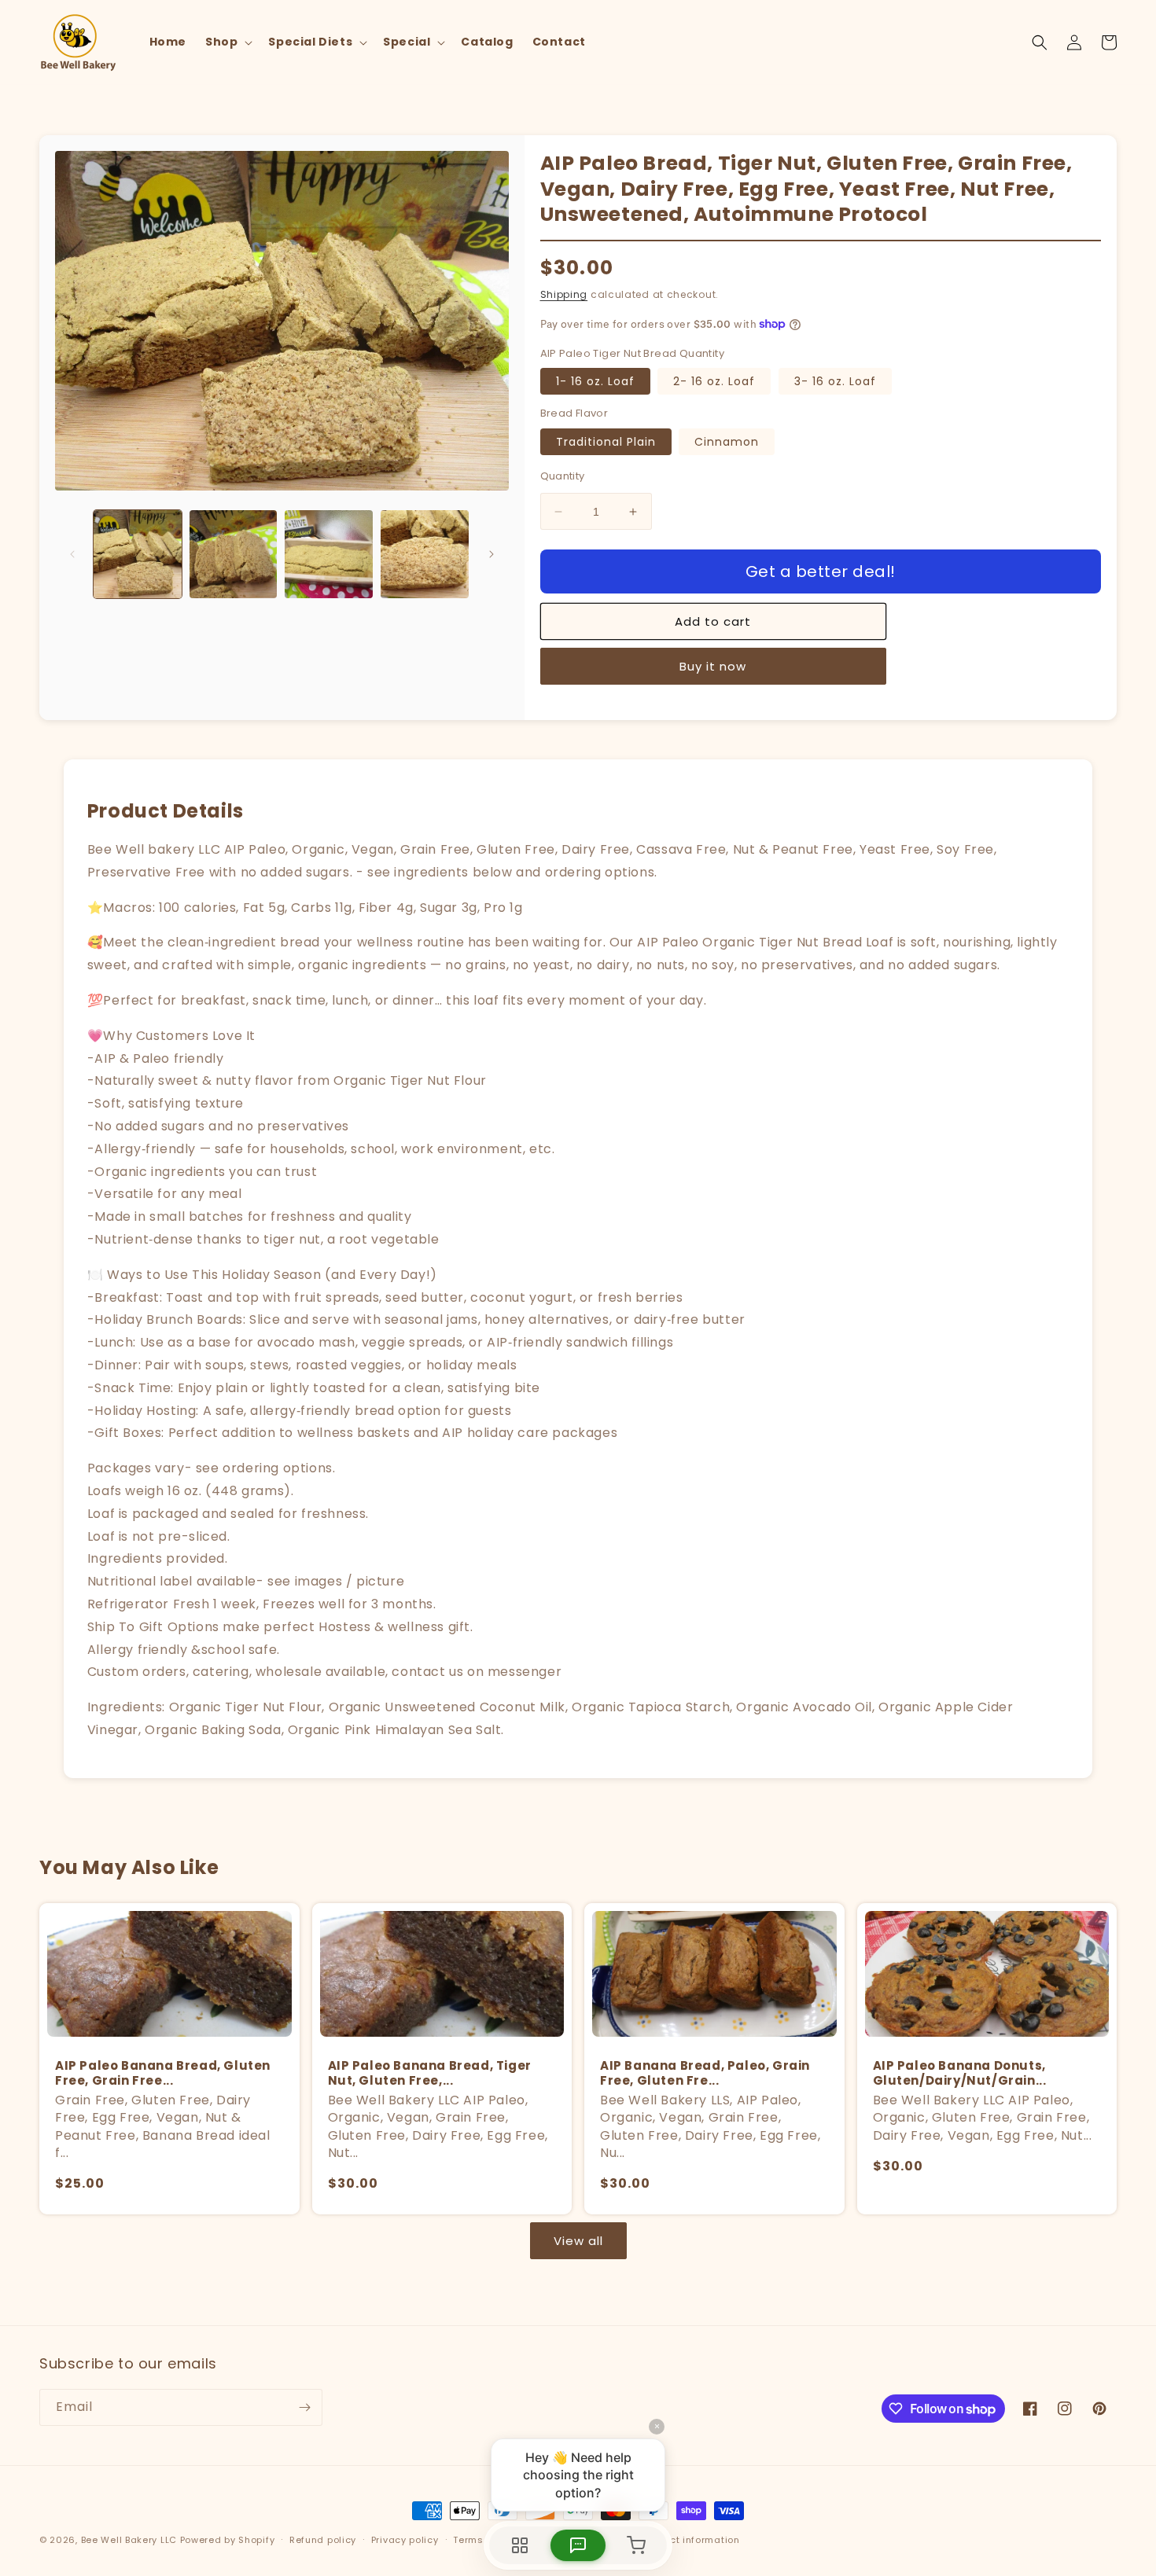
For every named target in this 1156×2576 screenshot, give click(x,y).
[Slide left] (72, 554)
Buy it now (713, 666)
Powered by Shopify (228, 2540)
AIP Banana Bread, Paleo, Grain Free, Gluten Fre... (705, 2073)
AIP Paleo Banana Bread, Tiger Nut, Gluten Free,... (430, 2073)
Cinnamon (727, 442)
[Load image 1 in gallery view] (138, 554)
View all (578, 2241)
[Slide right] (491, 554)
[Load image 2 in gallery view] (234, 554)
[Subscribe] (304, 2407)
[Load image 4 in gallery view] (425, 554)
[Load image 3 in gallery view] (329, 554)
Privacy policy (405, 2540)
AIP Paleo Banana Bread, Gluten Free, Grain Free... (163, 2073)
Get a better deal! (821, 571)
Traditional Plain (606, 442)
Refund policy (323, 2540)
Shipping (564, 294)
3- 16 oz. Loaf (835, 381)
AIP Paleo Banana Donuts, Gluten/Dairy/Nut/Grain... (960, 2073)
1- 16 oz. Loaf (595, 381)
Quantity (563, 476)
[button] (227, 42)
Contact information (689, 2540)
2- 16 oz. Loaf (714, 381)
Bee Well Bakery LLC (129, 2540)
